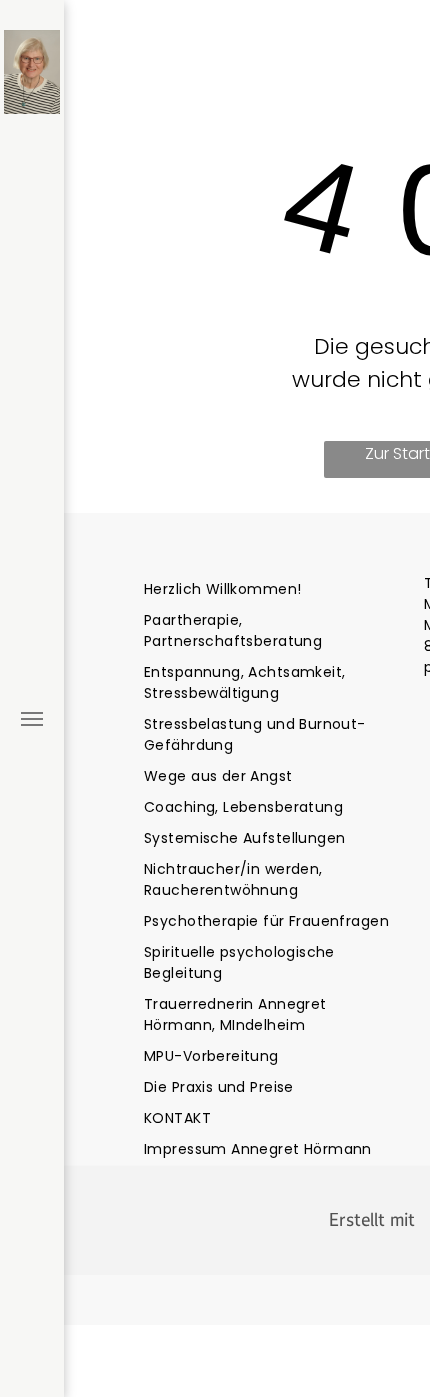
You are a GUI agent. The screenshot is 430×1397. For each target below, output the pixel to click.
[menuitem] (272, 589)
